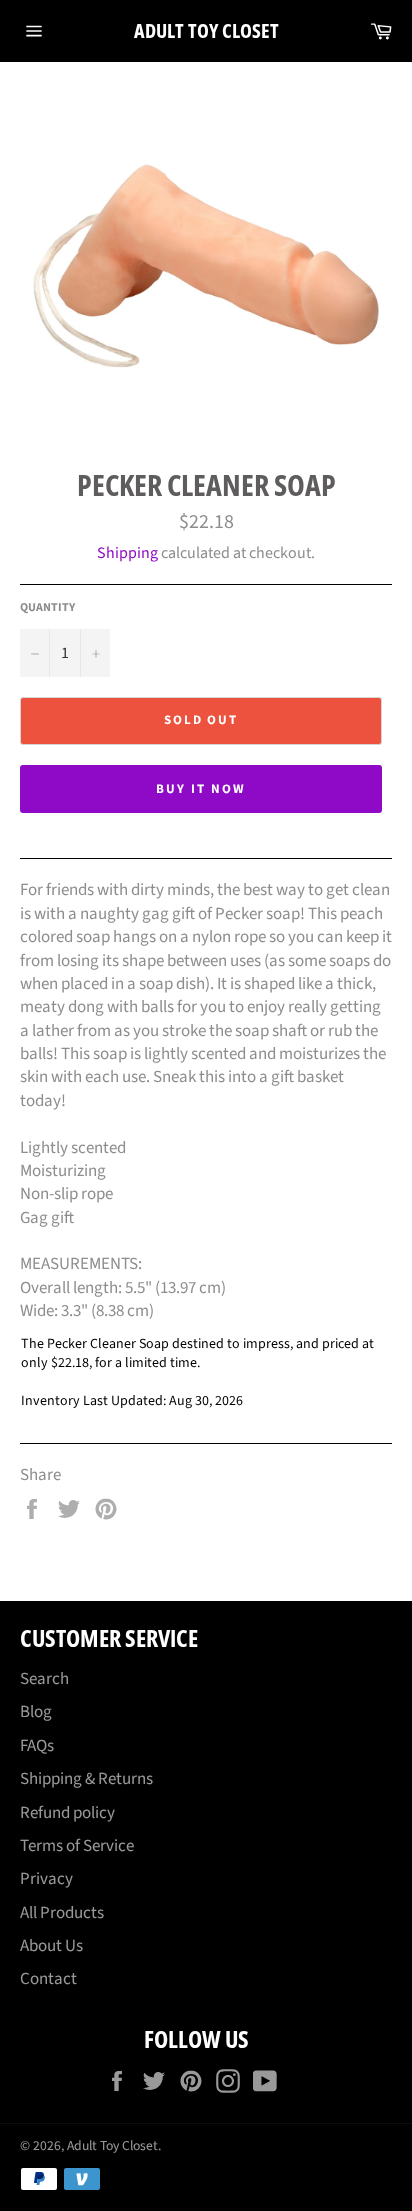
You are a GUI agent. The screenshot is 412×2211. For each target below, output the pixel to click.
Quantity (47, 608)
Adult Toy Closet (206, 30)
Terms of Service (77, 1846)
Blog (36, 1712)
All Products (62, 1913)
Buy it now (201, 789)
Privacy (46, 1879)
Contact (48, 1979)
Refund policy (67, 1813)
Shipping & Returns (86, 1779)
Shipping (127, 553)
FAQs (37, 1746)
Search (44, 1679)
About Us (51, 1946)
